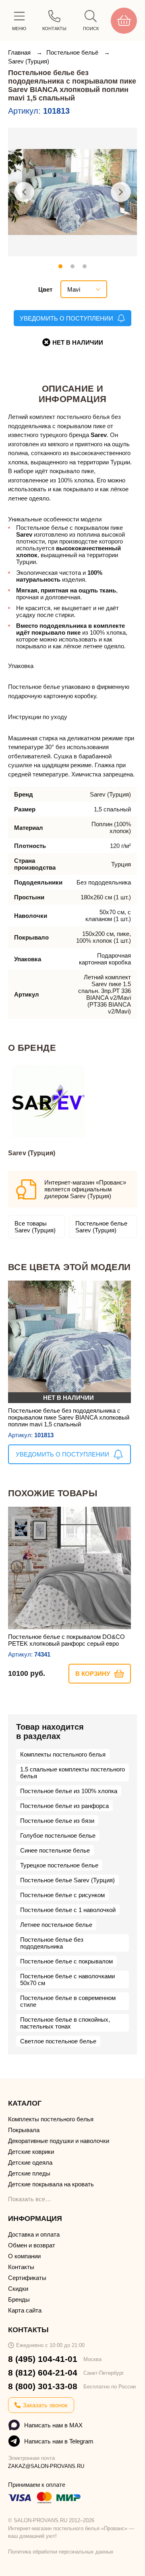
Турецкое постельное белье (59, 1865)
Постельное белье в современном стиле (68, 2001)
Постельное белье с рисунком (62, 1895)
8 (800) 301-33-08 (43, 2386)
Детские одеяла (30, 2162)
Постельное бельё (73, 52)
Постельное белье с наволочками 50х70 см (67, 1979)
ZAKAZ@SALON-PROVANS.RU (46, 2466)
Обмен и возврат (32, 2245)
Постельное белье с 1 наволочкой (68, 1910)
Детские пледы (29, 2173)
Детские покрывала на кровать (51, 2184)
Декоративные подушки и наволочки (59, 2141)
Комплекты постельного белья (63, 1754)
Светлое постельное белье (58, 2041)
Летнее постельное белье (56, 1925)
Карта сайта (25, 2310)
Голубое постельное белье (58, 1835)
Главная (20, 52)
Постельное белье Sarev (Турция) (101, 1227)
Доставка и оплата (34, 2234)
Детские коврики (31, 2152)
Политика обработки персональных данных (61, 2552)
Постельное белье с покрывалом (66, 1961)
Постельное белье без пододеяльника (52, 1943)
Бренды (19, 2299)
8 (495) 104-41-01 (43, 2359)
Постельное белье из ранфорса (64, 1806)
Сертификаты (27, 2278)
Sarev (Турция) (29, 61)
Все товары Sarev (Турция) (35, 1227)
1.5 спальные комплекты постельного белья (72, 1773)
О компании (24, 2256)
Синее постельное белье (55, 1850)
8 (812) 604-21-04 (43, 2373)
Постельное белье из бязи (57, 1821)
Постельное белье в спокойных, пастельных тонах (65, 2023)
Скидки (18, 2289)
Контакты (21, 2267)
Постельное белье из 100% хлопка (69, 1791)
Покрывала (24, 2130)
